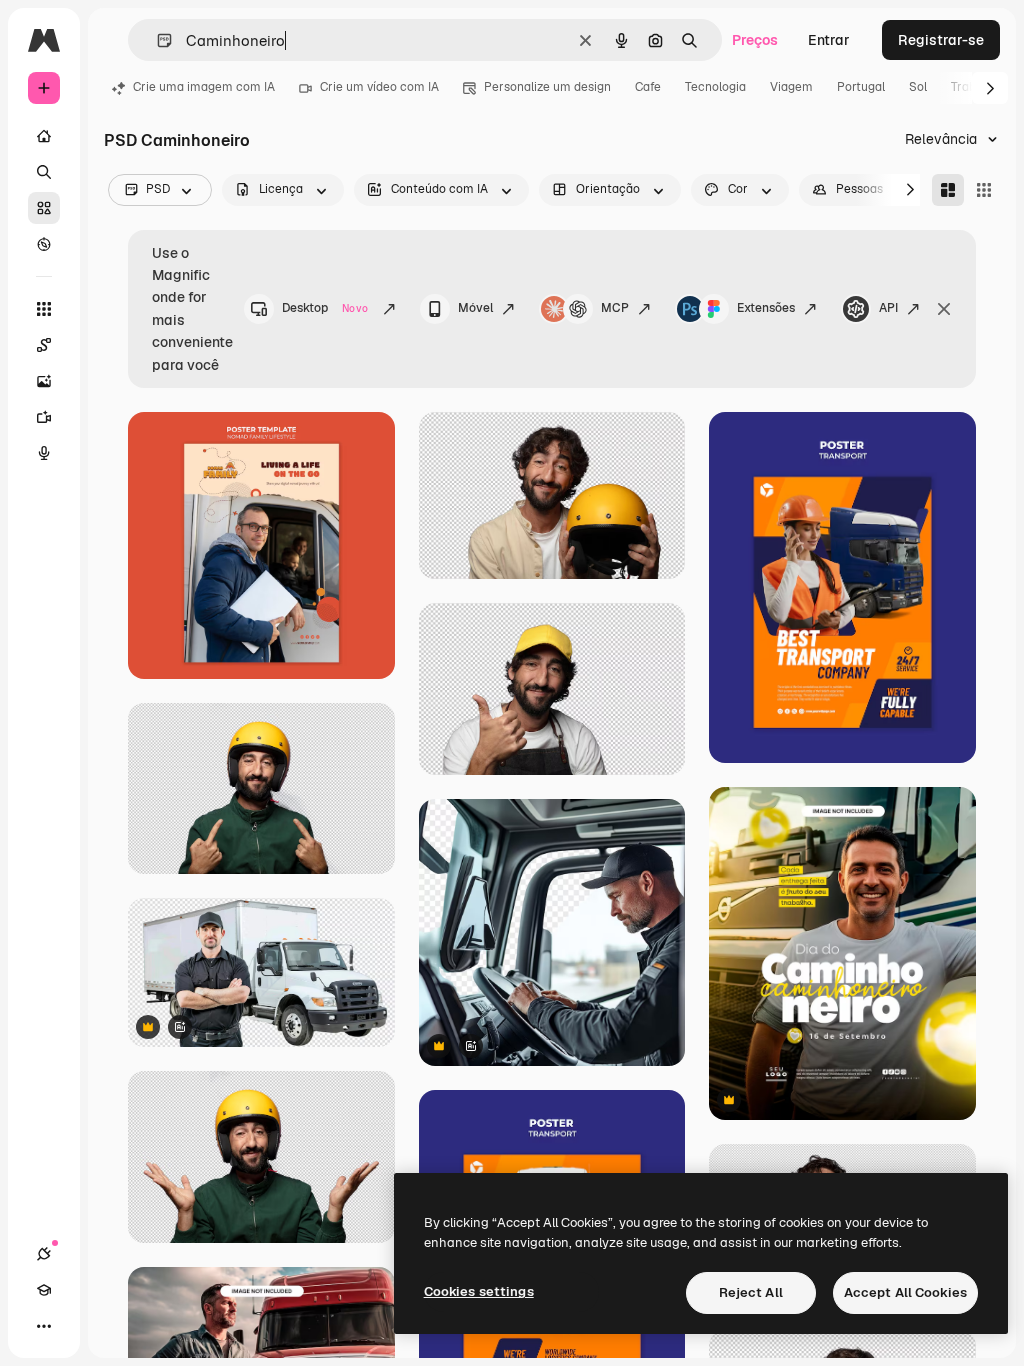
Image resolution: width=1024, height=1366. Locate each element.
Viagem (791, 87)
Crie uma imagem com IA (204, 87)
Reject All (751, 1292)
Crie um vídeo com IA (379, 87)
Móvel (475, 308)
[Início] (44, 136)
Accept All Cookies (905, 1292)
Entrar (829, 40)
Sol (918, 87)
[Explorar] (44, 244)
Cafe (648, 87)
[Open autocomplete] (156, 40)
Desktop (325, 308)
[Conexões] (44, 1254)
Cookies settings (479, 1291)
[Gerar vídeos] (44, 417)
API (888, 308)
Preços (755, 40)
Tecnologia (715, 87)
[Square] (984, 190)
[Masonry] (948, 190)
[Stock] (44, 208)
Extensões (766, 308)
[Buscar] (44, 172)
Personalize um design (547, 87)
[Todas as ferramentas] (44, 309)
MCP (615, 308)
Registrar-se (941, 40)
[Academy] (44, 1290)
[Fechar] (944, 309)
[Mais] (44, 1326)
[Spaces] (44, 345)
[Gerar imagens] (44, 381)
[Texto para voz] (44, 453)
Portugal (861, 87)
